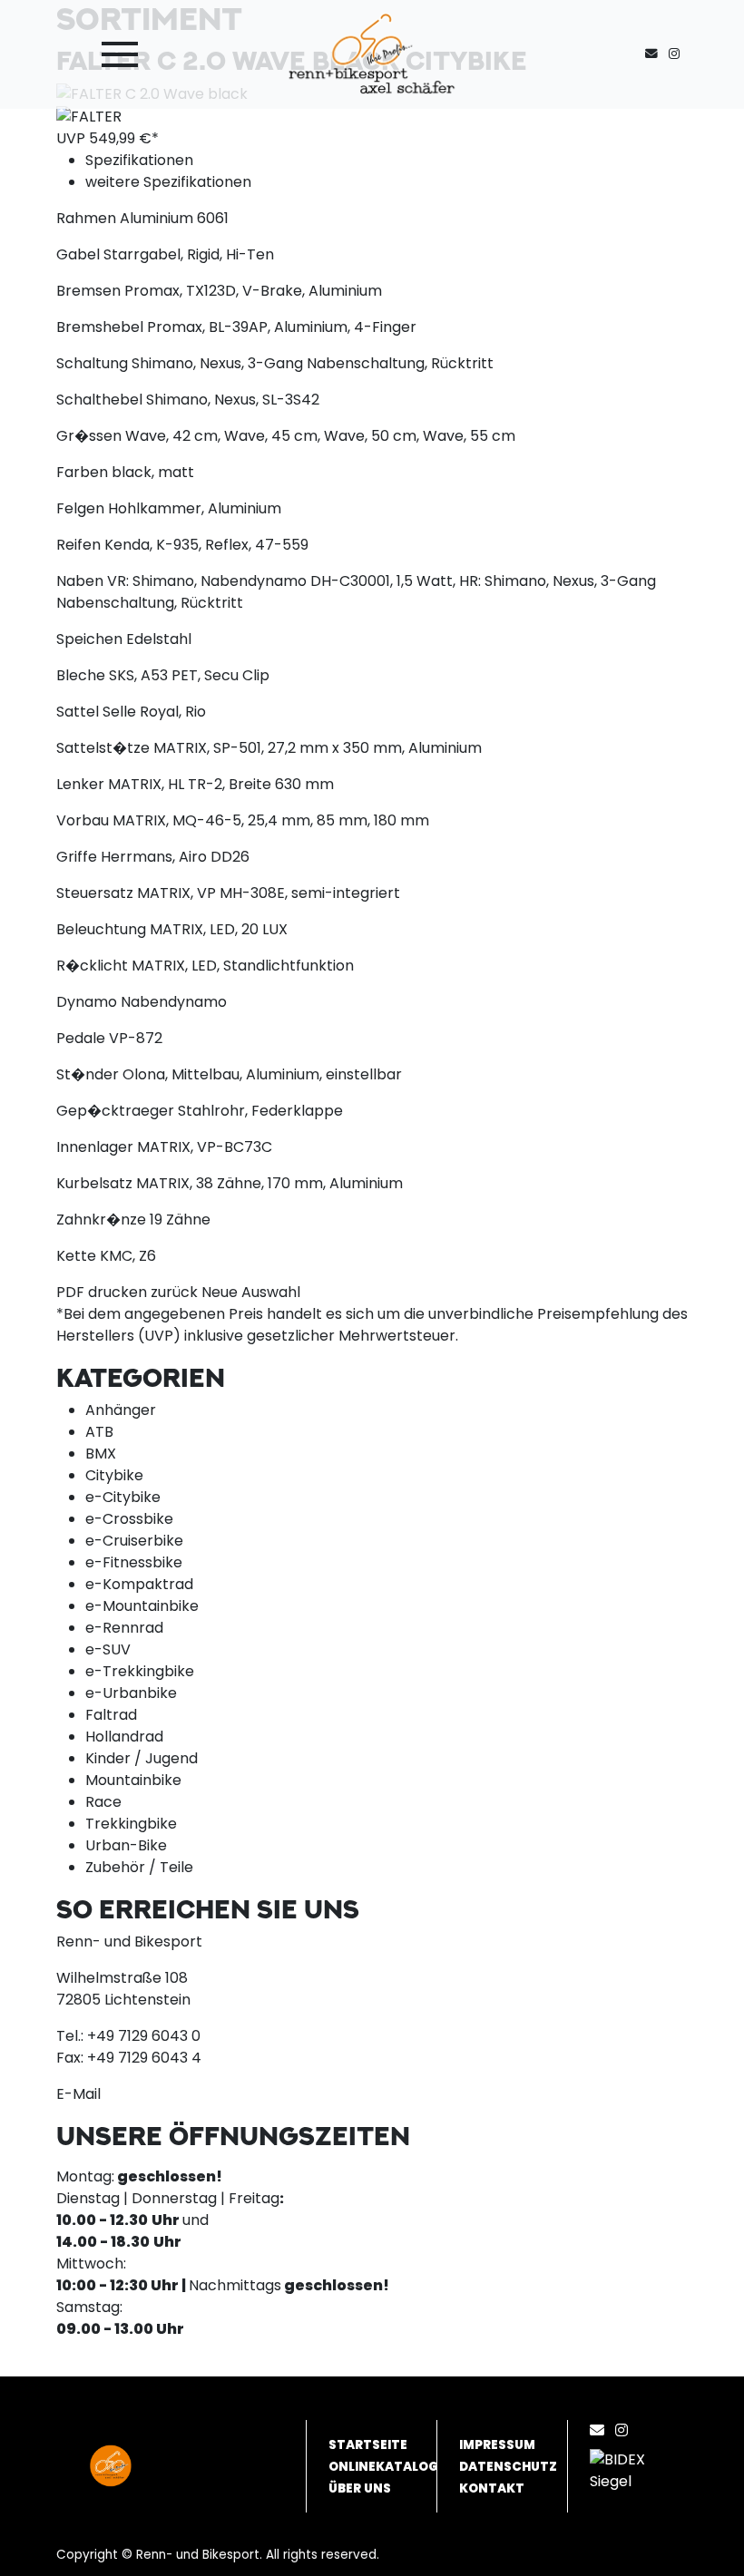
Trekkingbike (131, 1824)
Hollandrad (124, 1737)
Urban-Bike (126, 1845)
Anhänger (121, 1410)
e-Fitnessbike (134, 1562)
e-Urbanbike (131, 1693)
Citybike (114, 1475)
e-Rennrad (124, 1628)
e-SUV (108, 1649)
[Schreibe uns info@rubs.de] (655, 54)
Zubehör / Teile (139, 1867)
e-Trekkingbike (140, 1671)
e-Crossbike (129, 1519)
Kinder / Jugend (142, 1758)
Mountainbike (133, 1780)
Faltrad (111, 1715)
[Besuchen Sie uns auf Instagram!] (678, 54)
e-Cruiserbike (134, 1541)
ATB (99, 1432)
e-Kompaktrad (139, 1584)
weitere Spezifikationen (168, 182)
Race (103, 1802)
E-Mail (78, 2094)
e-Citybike (123, 1497)
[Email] (601, 2430)
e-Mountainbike (142, 1606)
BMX (101, 1454)
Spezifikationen (139, 160)
